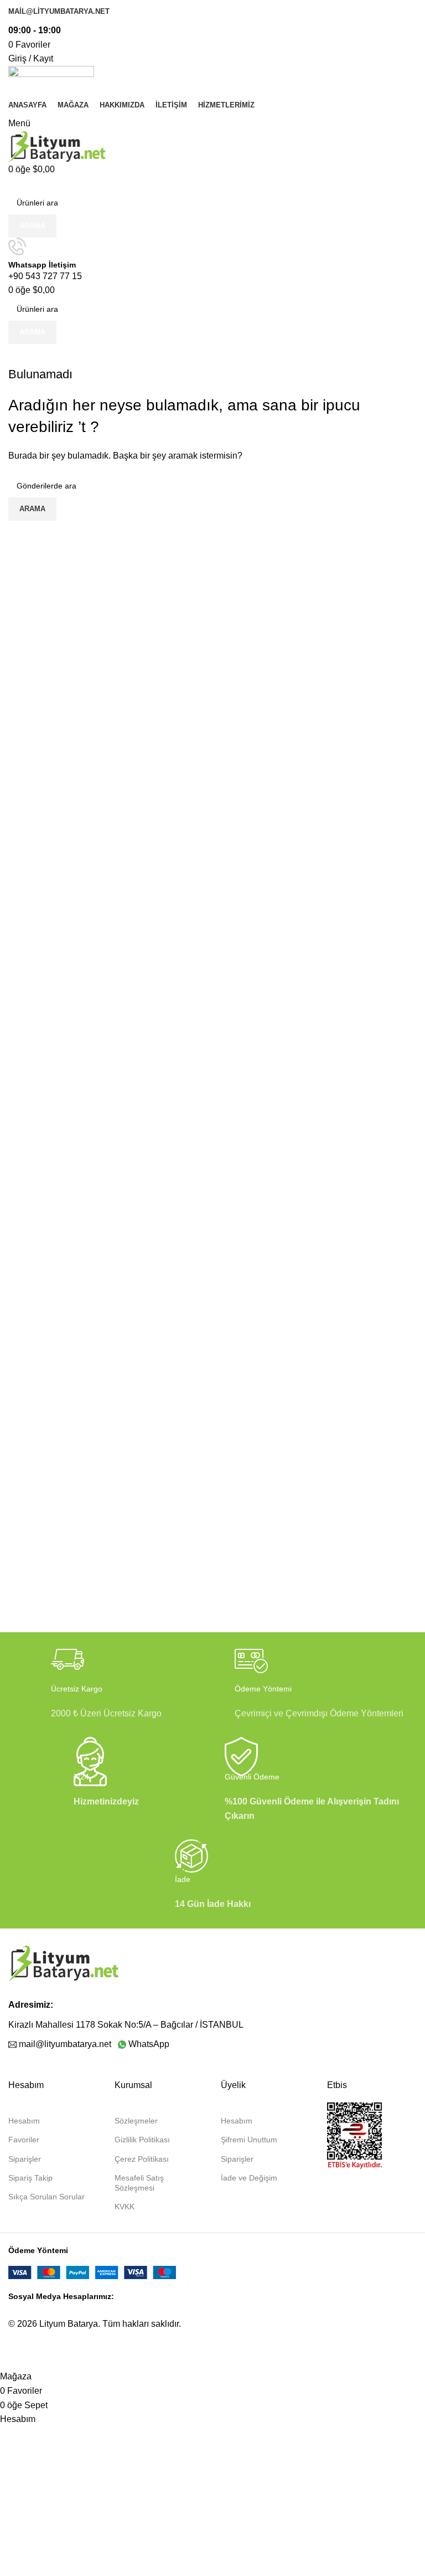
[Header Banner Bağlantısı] (212, 1288)
